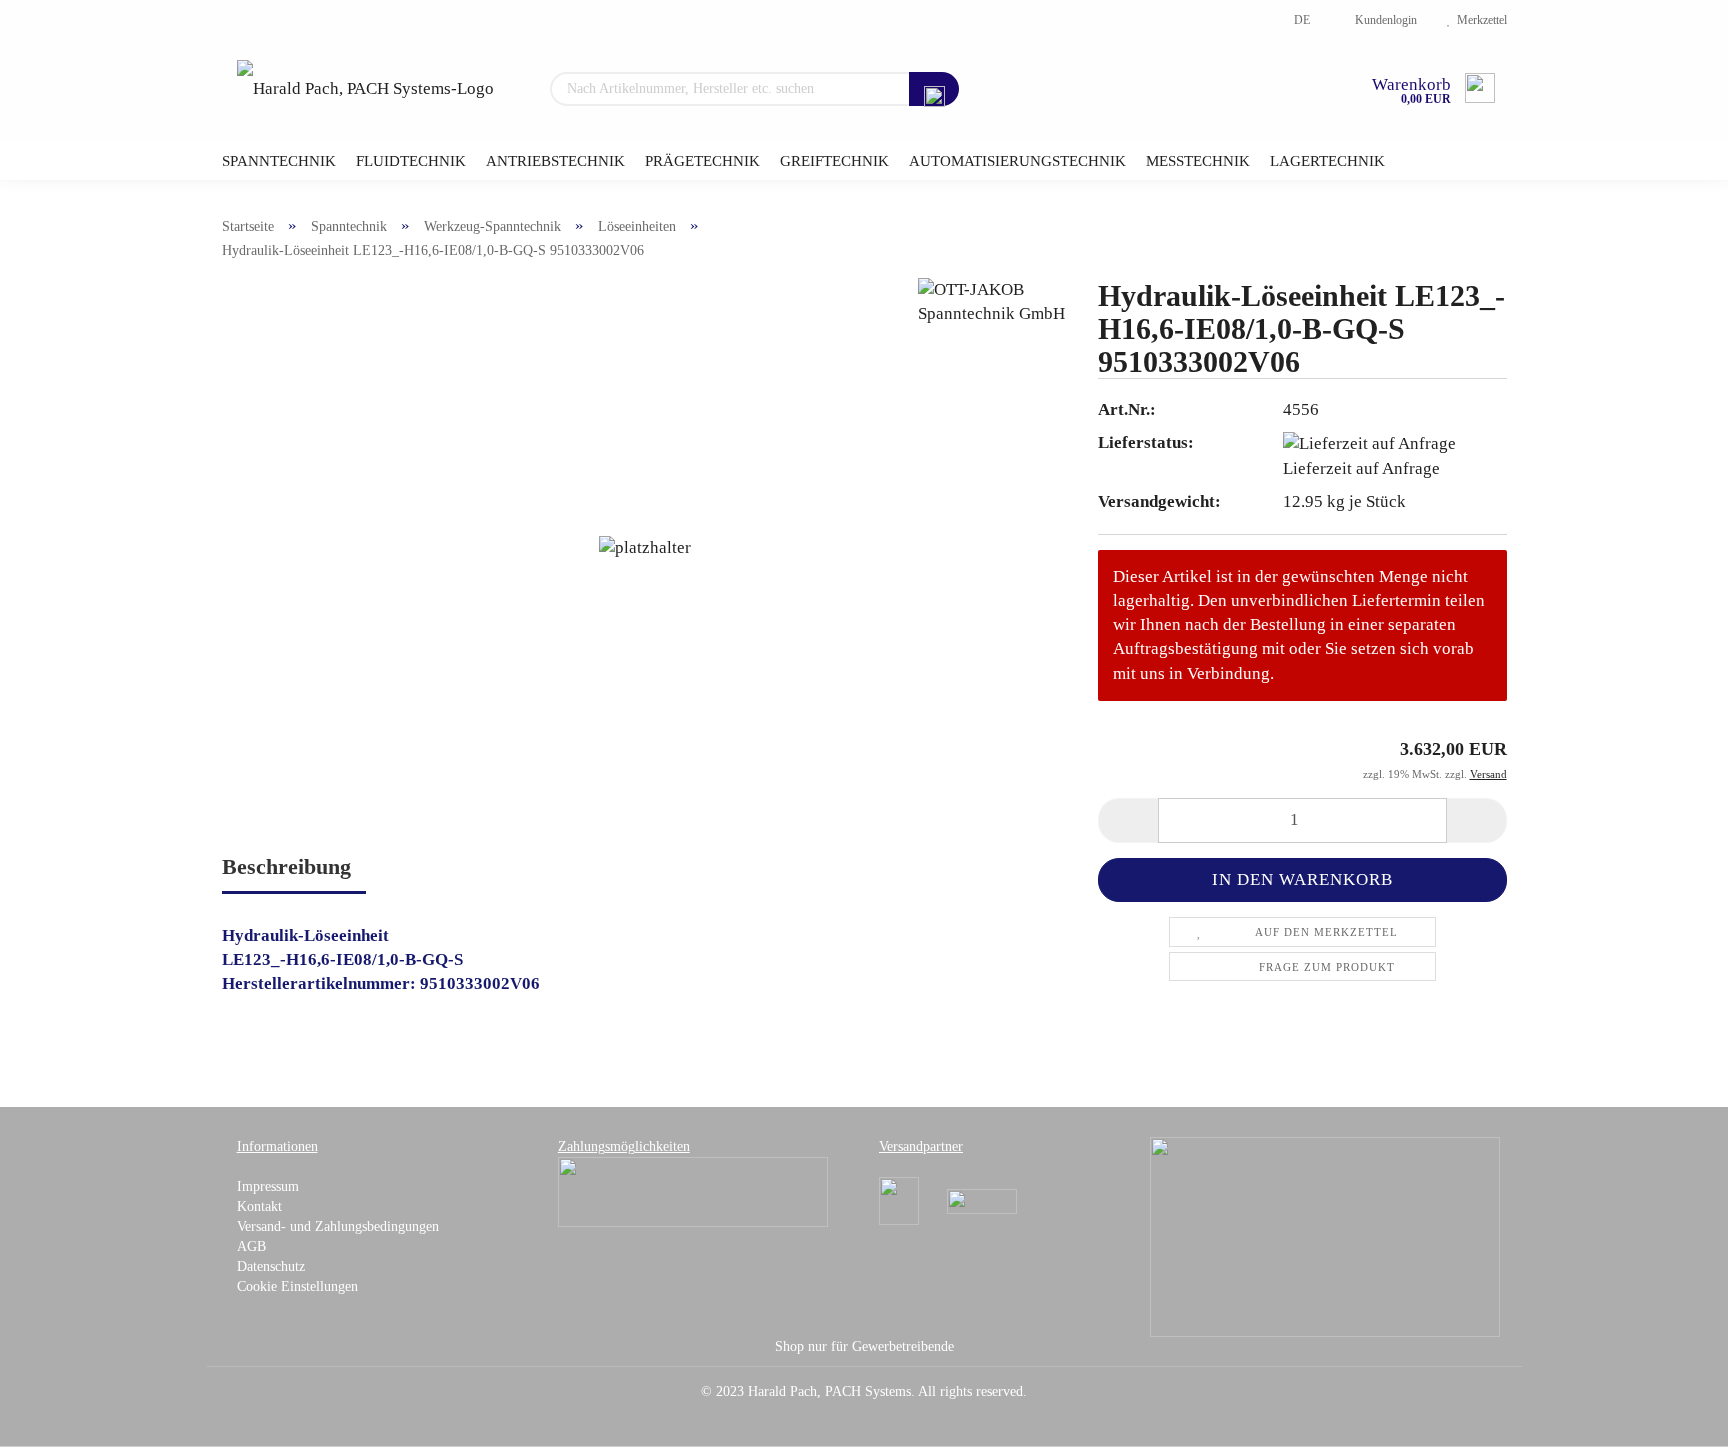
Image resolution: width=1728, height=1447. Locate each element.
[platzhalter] (645, 546)
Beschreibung (286, 866)
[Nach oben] (1673, 1417)
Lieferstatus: (1146, 442)
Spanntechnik (279, 161)
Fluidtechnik (411, 161)
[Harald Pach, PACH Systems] (365, 90)
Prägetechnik (702, 161)
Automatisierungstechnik (1017, 161)
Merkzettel (1479, 20)
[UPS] (899, 1200)
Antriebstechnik (555, 161)
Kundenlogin (1383, 20)
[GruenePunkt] (1325, 1236)
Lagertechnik (1327, 161)
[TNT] (982, 1200)
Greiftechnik (834, 161)
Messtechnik (1198, 161)
